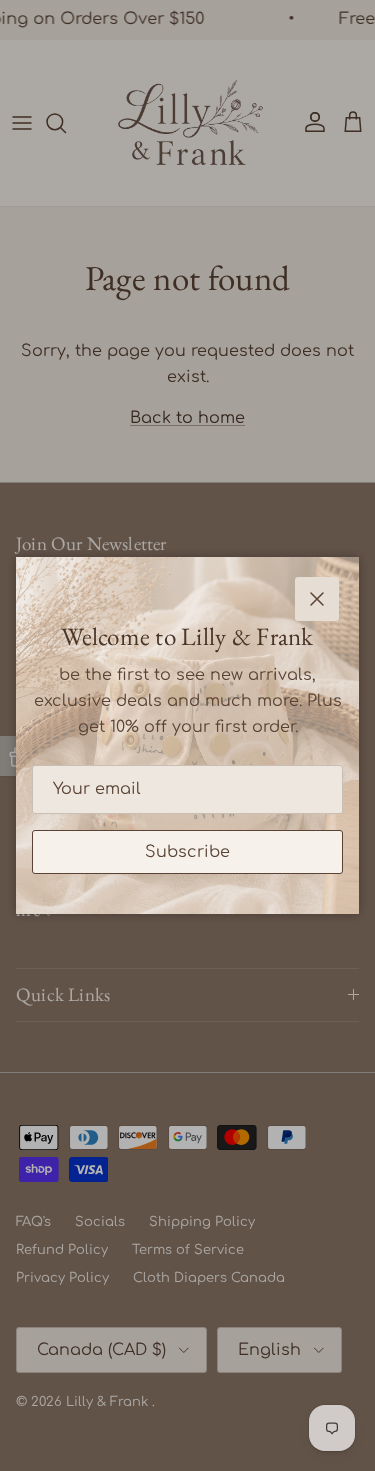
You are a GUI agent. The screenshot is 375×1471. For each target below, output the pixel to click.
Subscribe (187, 852)
